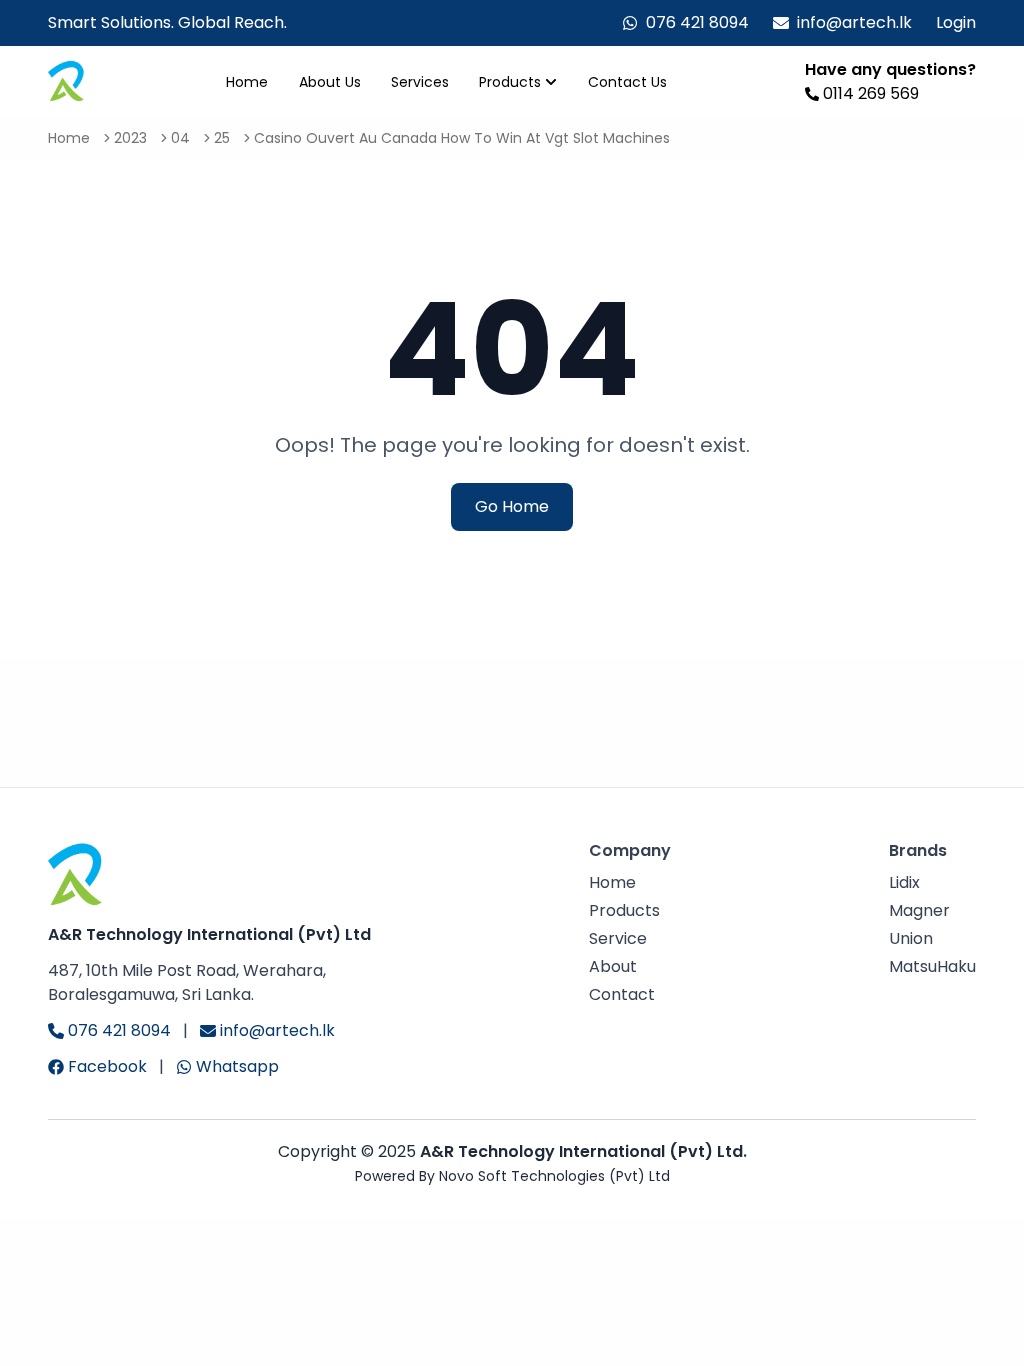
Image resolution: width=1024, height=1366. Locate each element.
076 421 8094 (697, 22)
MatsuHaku (932, 966)
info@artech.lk (854, 22)
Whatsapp (237, 1066)
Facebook (107, 1066)
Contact (622, 994)
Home (247, 82)
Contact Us (627, 82)
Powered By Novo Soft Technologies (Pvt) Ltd (512, 1176)
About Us (330, 82)
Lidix (904, 882)
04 (180, 138)
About (613, 966)
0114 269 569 (871, 93)
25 (222, 138)
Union (911, 938)
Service (618, 938)
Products (510, 82)
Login (956, 22)
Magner (919, 910)
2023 (130, 138)
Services (420, 82)
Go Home (512, 506)
